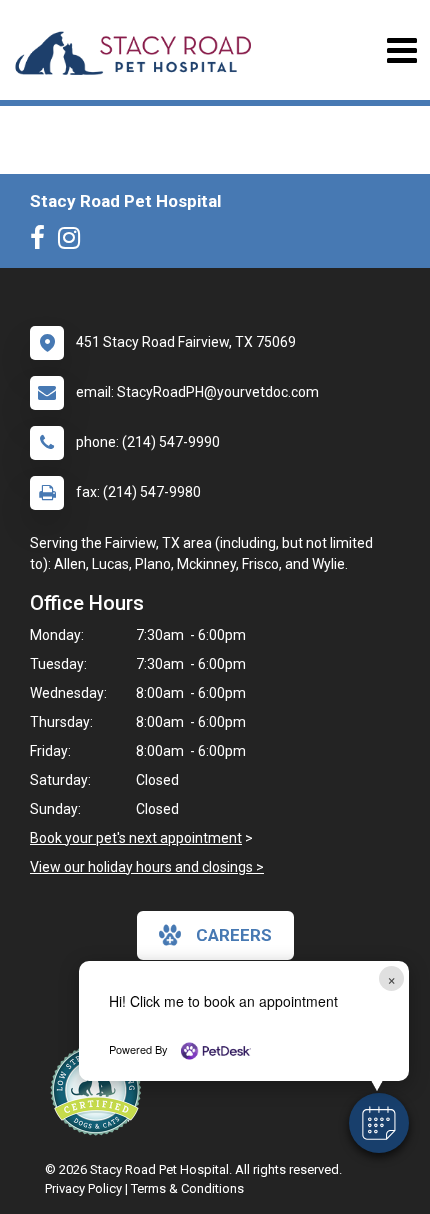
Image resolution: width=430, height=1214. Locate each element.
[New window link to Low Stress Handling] (100, 1090)
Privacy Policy (83, 1188)
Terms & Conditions (187, 1188)
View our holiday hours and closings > (147, 867)
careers (234, 935)
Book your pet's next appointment (136, 838)
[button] (379, 1123)
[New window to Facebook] (42, 242)
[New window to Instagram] (74, 242)
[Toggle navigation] (401, 50)
